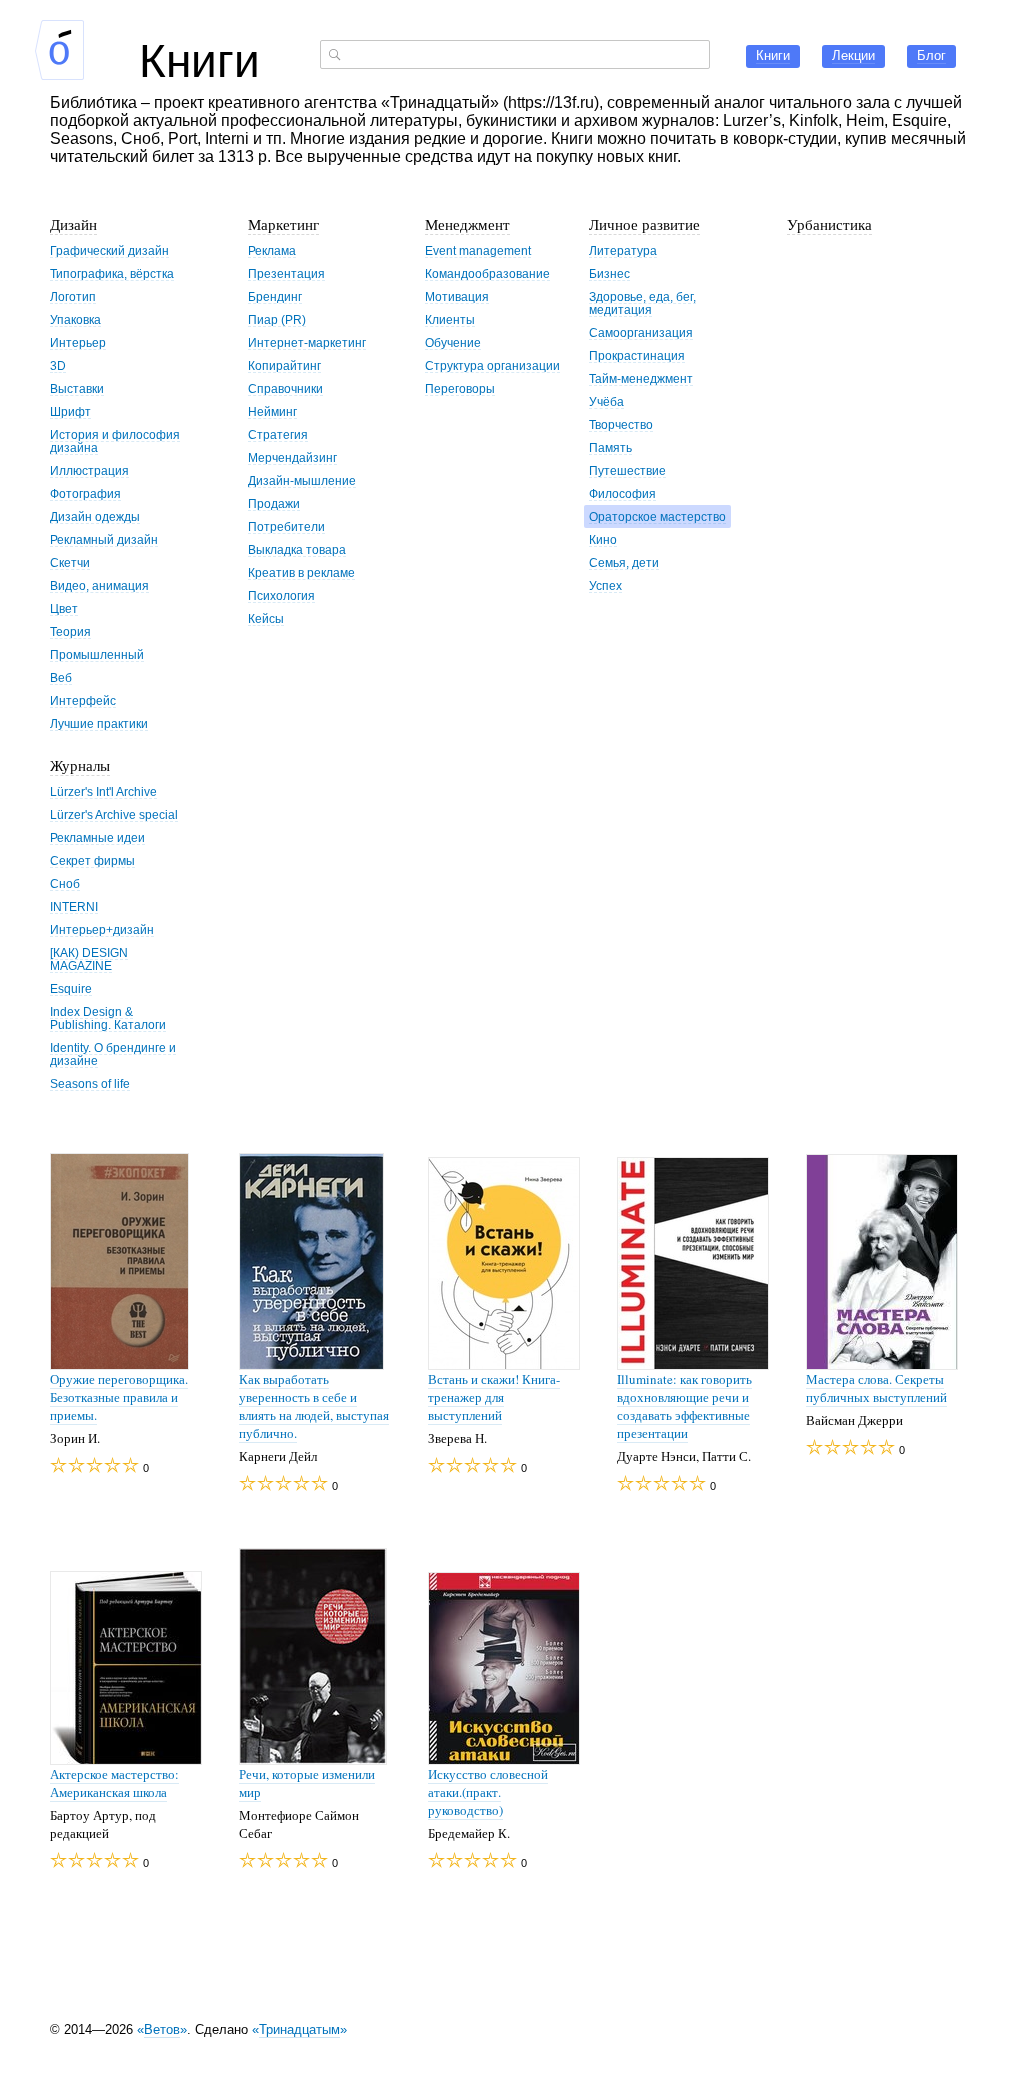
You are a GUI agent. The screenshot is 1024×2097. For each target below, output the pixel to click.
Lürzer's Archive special (114, 814)
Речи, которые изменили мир (307, 1783)
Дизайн (73, 224)
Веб (61, 677)
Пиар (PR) (277, 319)
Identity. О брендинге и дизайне (113, 1054)
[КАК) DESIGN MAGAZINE (89, 959)
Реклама (272, 250)
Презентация (286, 273)
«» (162, 2029)
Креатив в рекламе (301, 572)
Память (610, 447)
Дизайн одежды (95, 516)
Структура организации (492, 365)
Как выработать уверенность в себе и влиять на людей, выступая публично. (314, 1406)
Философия (622, 493)
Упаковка (75, 319)
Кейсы (266, 618)
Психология (281, 595)
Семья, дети (624, 562)
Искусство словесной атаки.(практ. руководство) (488, 1792)
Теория (70, 631)
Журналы (80, 765)
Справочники (285, 388)
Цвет (64, 608)
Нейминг (272, 411)
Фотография (85, 493)
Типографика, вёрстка (112, 273)
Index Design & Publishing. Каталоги (108, 1018)
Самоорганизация (641, 332)
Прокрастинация (637, 355)
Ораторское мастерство (657, 516)
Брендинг (275, 296)
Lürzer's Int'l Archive (103, 791)
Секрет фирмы (92, 860)
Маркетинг (283, 224)
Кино (603, 539)
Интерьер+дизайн (102, 929)
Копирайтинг (284, 365)
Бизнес (609, 273)
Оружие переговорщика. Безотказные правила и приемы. (119, 1397)
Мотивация (457, 296)
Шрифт (70, 411)
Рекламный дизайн (104, 539)
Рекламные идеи (97, 837)
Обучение (453, 342)
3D (58, 365)
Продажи (274, 503)
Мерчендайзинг (292, 457)
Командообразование (487, 273)
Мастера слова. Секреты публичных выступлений (876, 1388)
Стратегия (278, 434)
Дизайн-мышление (302, 480)
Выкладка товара (297, 549)
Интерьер (78, 342)
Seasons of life (90, 1083)
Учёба (606, 401)
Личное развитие (644, 224)
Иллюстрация (89, 470)
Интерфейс (83, 700)
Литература (623, 250)
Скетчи (70, 562)
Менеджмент (467, 224)
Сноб (65, 883)
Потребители (286, 526)
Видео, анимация (99, 585)
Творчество (621, 424)
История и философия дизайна (115, 441)
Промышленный (97, 654)
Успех (605, 585)
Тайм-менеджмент (641, 378)
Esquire (71, 988)
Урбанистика (829, 224)
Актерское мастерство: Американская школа (114, 1783)
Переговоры (460, 388)
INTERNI (74, 906)
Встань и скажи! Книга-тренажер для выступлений (494, 1397)
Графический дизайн (109, 250)
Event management (478, 250)
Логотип (73, 296)
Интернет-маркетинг (307, 342)
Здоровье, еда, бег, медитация (642, 303)
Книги (199, 57)
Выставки (77, 388)
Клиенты (450, 319)
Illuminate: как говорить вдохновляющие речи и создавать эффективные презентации (684, 1406)
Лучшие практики (99, 723)
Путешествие (627, 470)
